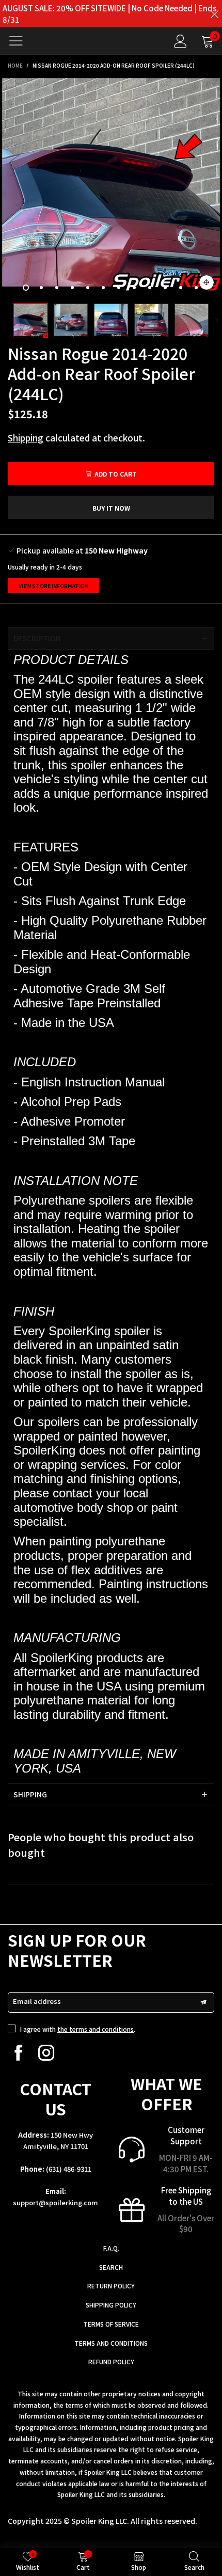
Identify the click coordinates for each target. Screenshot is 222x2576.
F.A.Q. (111, 2248)
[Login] (180, 41)
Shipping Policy (111, 2305)
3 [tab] (57, 288)
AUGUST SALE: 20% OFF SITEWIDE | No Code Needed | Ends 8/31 (109, 14)
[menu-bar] (20, 41)
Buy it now (111, 508)
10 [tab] (165, 288)
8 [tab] (134, 288)
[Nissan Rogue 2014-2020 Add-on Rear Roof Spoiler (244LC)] (111, 187)
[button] (5, 321)
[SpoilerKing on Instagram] (46, 2053)
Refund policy (111, 2361)
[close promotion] (214, 14)
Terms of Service (111, 2324)
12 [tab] (196, 288)
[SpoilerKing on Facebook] (18, 2053)
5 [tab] (88, 288)
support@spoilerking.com (55, 2202)
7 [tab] (119, 288)
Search (111, 2267)
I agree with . (78, 2029)
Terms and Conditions (111, 2343)
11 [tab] (181, 288)
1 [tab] (26, 288)
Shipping (26, 438)
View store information (53, 586)
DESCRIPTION (37, 638)
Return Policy (111, 2286)
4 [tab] (72, 288)
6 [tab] (103, 288)
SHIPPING (30, 1794)
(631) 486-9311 (69, 2169)
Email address (37, 2001)
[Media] (207, 282)
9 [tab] (150, 288)
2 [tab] (41, 288)
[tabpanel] (111, 187)
